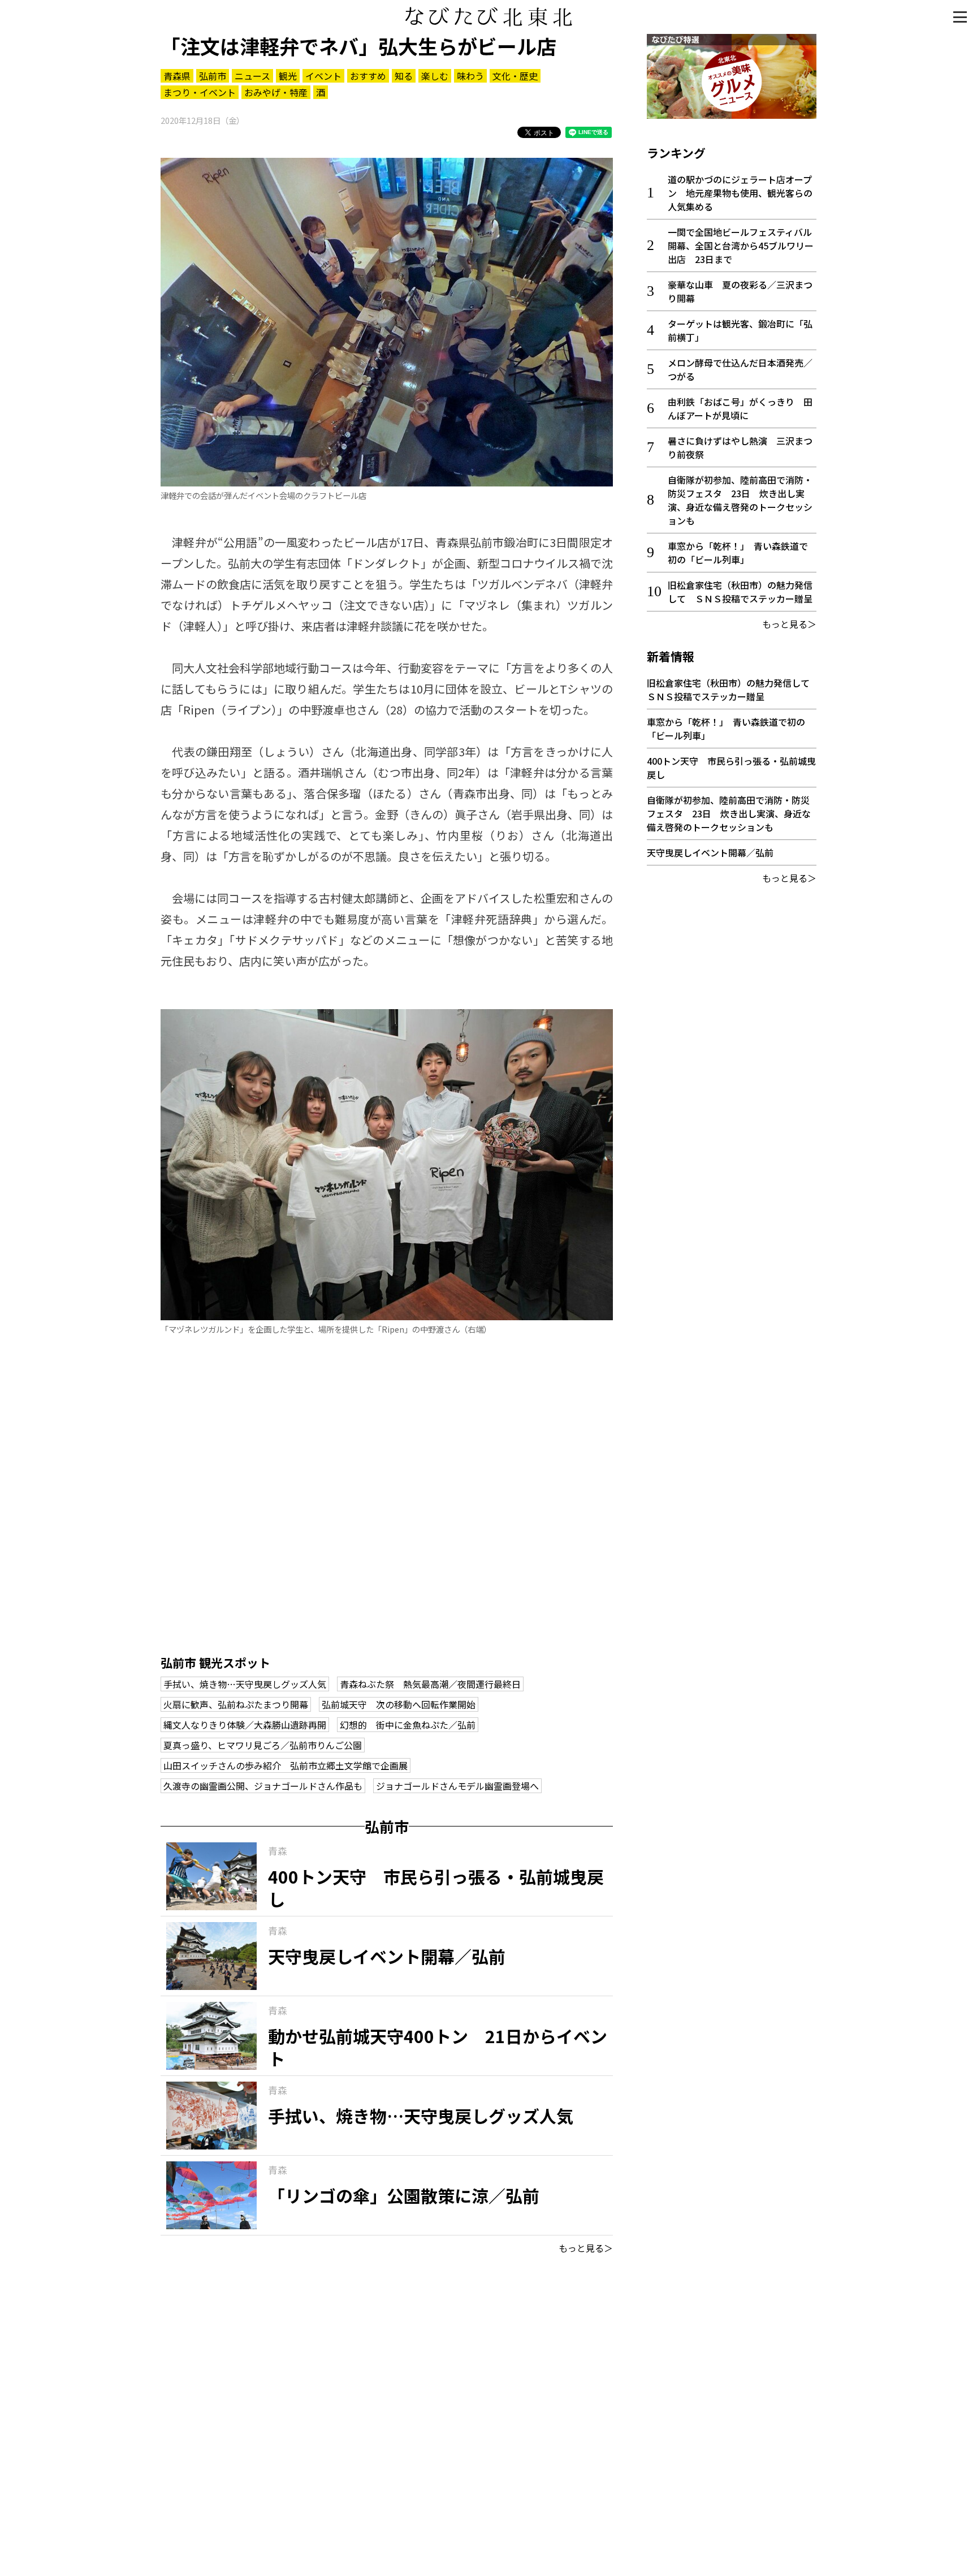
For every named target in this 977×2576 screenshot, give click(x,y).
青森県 (177, 76)
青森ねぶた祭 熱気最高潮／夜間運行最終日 (430, 1684)
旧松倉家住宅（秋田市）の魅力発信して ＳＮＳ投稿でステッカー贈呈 (740, 592)
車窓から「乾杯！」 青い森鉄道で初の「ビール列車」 (738, 553)
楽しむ (435, 76)
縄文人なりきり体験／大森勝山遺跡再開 (245, 1725)
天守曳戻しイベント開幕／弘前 (710, 852)
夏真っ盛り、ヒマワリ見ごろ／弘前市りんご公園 (263, 1745)
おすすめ (368, 76)
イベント (323, 76)
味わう (470, 76)
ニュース (252, 76)
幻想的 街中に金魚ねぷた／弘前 (408, 1725)
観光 (288, 76)
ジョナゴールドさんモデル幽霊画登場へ (457, 1786)
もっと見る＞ (586, 2248)
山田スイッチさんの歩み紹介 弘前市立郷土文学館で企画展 (286, 1765)
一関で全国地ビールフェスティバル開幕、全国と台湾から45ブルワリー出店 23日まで (741, 245)
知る (404, 76)
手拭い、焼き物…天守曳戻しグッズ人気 (245, 1684)
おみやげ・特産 (276, 92)
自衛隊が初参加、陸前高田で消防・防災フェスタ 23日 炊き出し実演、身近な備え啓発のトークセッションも (740, 500)
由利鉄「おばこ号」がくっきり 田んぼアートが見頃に (740, 408)
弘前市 (213, 76)
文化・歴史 (515, 76)
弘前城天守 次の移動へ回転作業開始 (399, 1704)
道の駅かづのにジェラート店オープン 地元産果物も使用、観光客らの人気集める (740, 193)
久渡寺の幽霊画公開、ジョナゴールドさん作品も (263, 1786)
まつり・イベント (200, 92)
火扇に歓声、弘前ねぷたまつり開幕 (236, 1704)
